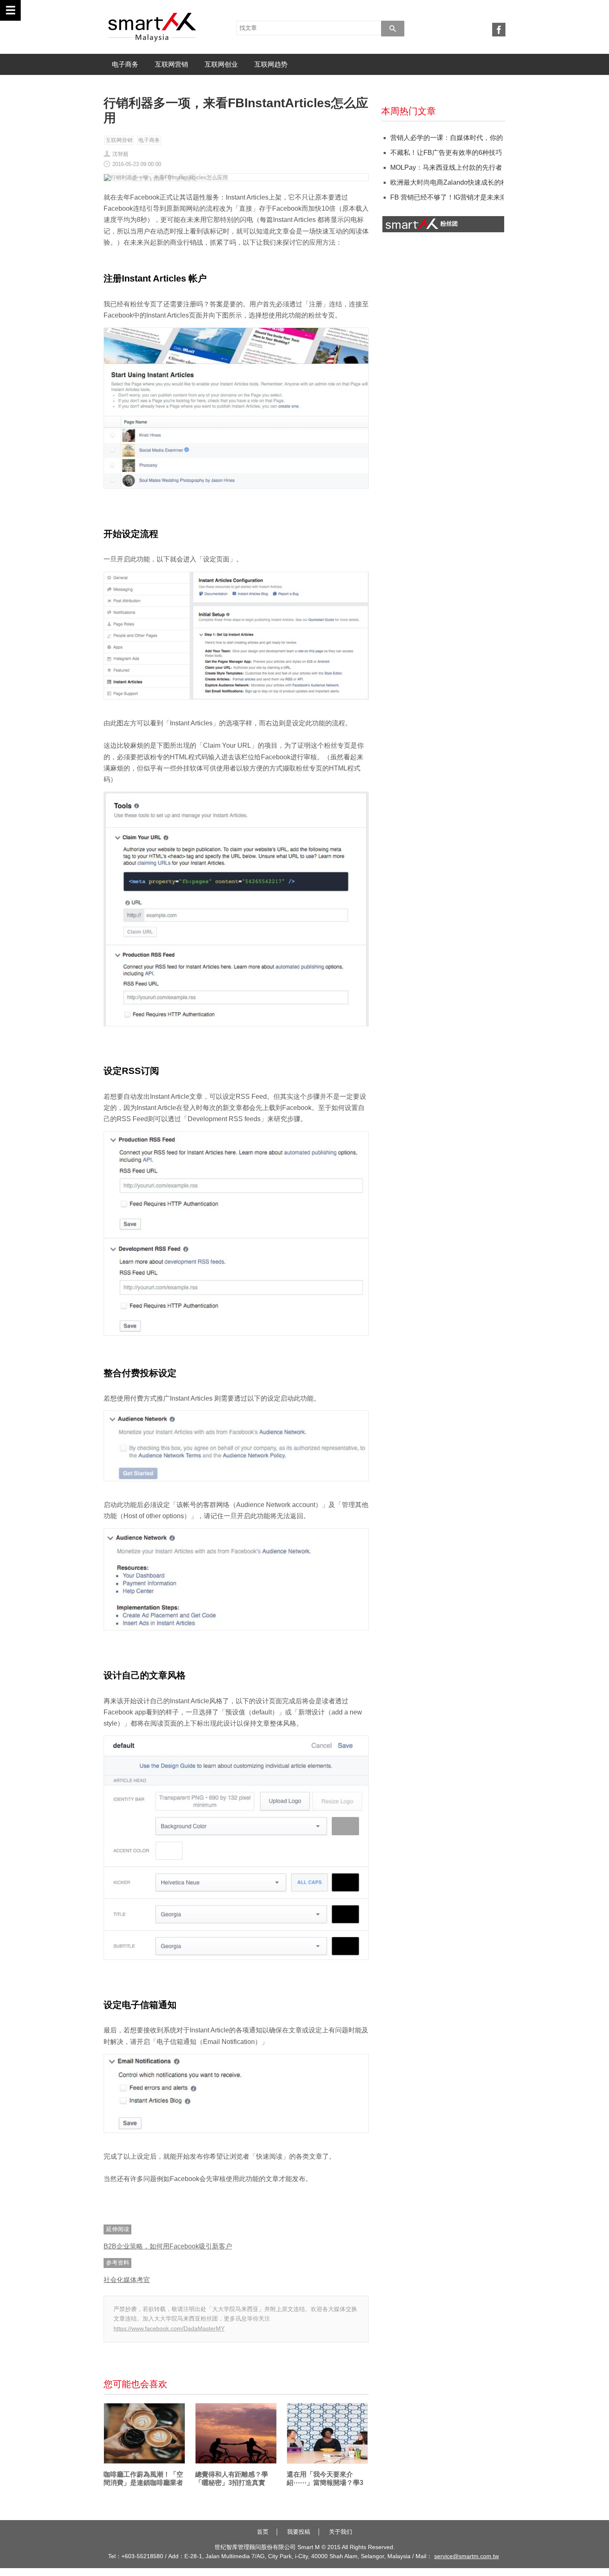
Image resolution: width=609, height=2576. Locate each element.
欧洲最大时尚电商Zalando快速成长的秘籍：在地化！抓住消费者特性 (446, 182)
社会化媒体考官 (127, 2280)
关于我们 (341, 2532)
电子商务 (125, 64)
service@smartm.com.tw (466, 2556)
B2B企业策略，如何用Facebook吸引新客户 (168, 2246)
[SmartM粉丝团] (499, 30)
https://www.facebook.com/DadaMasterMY (169, 2328)
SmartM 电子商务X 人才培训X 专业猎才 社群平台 (152, 27)
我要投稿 (299, 2532)
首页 (263, 2532)
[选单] (10, 10)
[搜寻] (393, 29)
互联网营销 (172, 64)
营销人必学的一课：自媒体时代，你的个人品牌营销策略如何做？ (446, 138)
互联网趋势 (271, 64)
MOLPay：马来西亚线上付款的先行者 (446, 167)
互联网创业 (221, 64)
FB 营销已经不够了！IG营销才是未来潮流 (446, 197)
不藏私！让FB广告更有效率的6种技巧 (446, 153)
